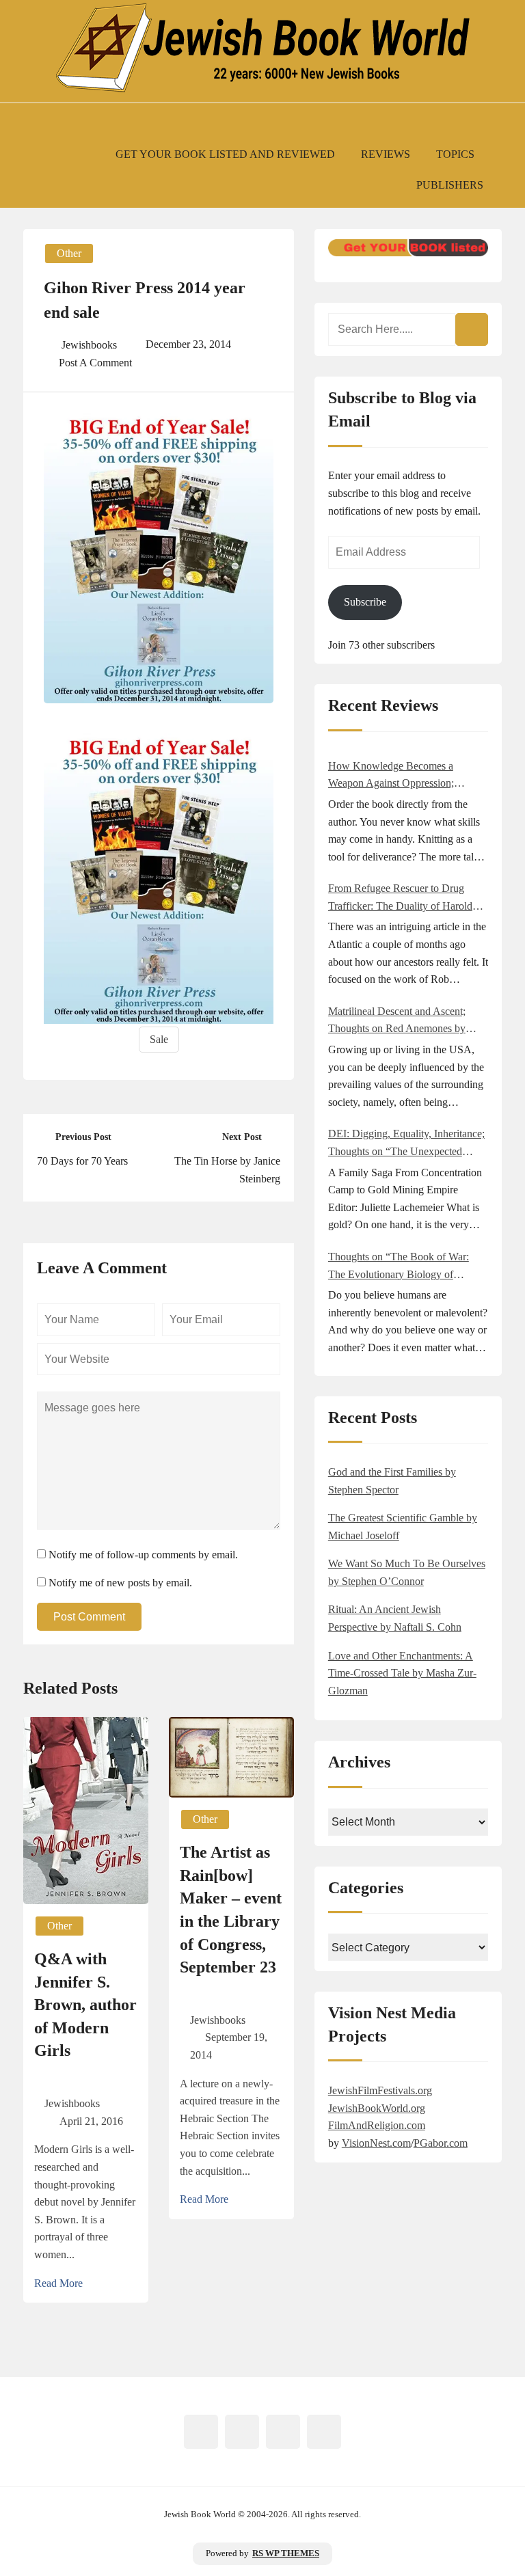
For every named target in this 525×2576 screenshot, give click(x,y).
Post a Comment (95, 363)
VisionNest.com (376, 2143)
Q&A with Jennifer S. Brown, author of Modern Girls (85, 2005)
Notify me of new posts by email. (120, 1583)
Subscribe (365, 602)
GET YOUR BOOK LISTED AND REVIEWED (225, 154)
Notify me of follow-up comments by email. (143, 1555)
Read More (58, 2283)
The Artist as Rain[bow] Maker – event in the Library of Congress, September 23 (231, 1910)
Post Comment (89, 1617)
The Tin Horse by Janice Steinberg (227, 1170)
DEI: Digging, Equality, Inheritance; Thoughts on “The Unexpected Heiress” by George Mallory (406, 1144)
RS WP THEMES (286, 2553)
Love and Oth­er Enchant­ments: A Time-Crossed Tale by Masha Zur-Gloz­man (402, 1673)
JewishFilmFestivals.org (380, 2090)
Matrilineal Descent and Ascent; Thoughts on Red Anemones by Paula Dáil (397, 1021)
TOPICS (455, 154)
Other (69, 253)
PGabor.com (441, 2143)
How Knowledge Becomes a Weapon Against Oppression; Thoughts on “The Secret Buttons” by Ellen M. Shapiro (403, 776)
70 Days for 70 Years (82, 1161)
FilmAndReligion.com (377, 2125)
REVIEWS (386, 154)
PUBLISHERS (450, 185)
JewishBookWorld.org (377, 2108)
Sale (159, 1039)
